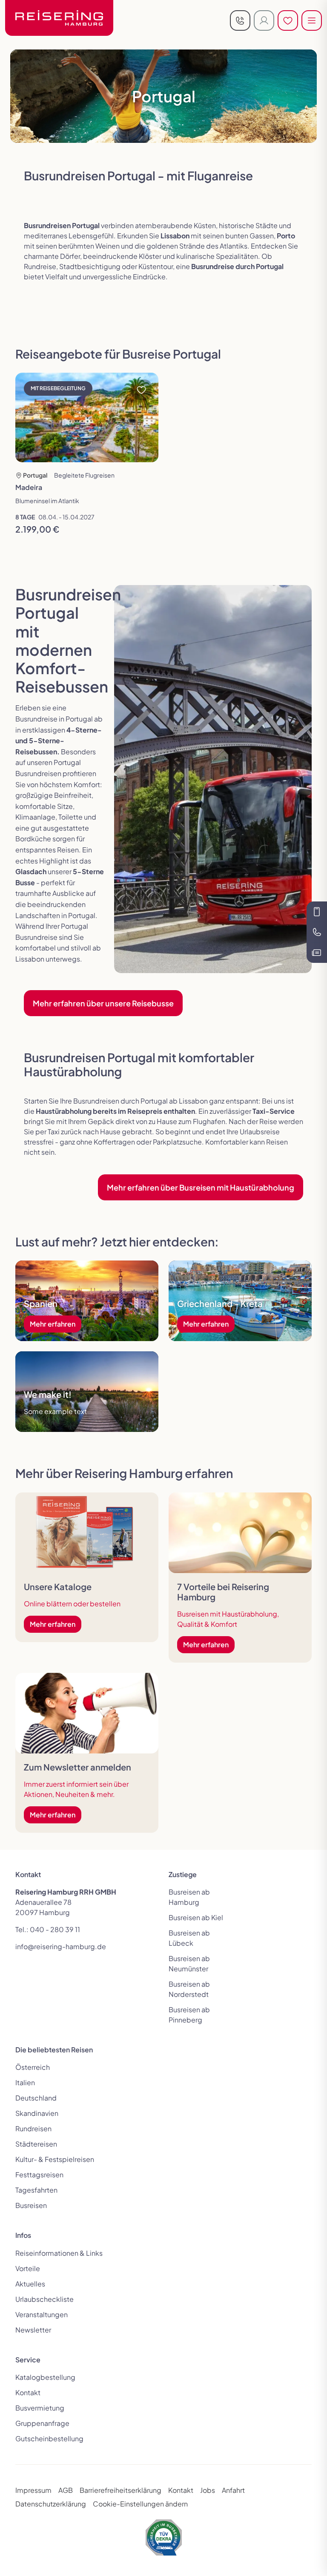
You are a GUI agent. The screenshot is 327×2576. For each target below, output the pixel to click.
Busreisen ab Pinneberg (189, 2015)
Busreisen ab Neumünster (189, 1963)
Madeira (29, 487)
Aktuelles (30, 2284)
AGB (66, 2490)
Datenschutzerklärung (51, 2504)
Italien (25, 2082)
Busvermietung (40, 2408)
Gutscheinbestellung (49, 2438)
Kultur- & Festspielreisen (55, 2159)
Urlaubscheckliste (44, 2299)
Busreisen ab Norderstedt (189, 1989)
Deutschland (36, 2098)
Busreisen (31, 2205)
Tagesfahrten (36, 2190)
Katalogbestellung (45, 2377)
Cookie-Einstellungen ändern (140, 2504)
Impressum (33, 2490)
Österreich (33, 2067)
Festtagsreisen (39, 2175)
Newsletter (33, 2330)
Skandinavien (37, 2113)
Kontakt (28, 2392)
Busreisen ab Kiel (196, 1917)
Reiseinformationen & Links (59, 2253)
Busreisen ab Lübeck (189, 1938)
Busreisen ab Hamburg (189, 1897)
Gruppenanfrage (42, 2423)
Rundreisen (33, 2128)
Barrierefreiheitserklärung (120, 2490)
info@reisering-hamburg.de (61, 1946)
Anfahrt (233, 2490)
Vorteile (28, 2268)
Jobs (208, 2490)
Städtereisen (36, 2144)
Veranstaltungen (42, 2314)
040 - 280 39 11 (55, 1929)
